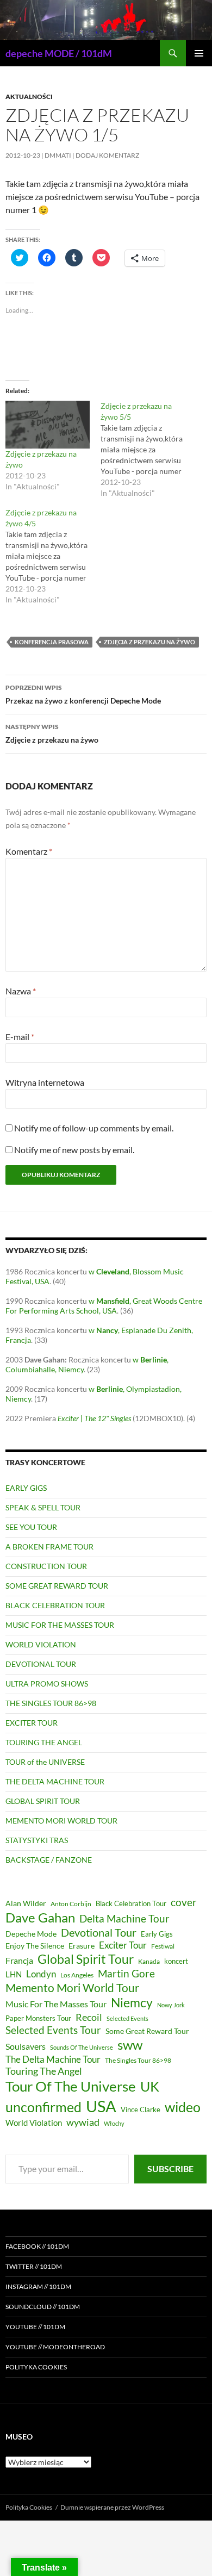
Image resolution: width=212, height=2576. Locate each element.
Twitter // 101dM (34, 2266)
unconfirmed (43, 2107)
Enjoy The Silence (35, 1946)
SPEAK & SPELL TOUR (43, 1507)
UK (150, 2086)
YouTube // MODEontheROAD (55, 2347)
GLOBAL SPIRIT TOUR (43, 1801)
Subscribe (170, 2169)
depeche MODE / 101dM (59, 53)
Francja (19, 1960)
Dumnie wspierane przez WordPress (112, 2507)
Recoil (89, 2017)
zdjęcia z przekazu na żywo (149, 642)
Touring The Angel (44, 2071)
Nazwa (21, 991)
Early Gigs (157, 1934)
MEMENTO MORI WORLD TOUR (61, 1821)
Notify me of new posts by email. (74, 1150)
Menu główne (199, 53)
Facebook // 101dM (37, 2246)
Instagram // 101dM (38, 2286)
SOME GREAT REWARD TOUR (57, 1586)
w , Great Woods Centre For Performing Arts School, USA (104, 1306)
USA (101, 2106)
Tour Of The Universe (71, 2086)
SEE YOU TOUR (31, 1527)
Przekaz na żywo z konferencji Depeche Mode (83, 694)
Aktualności (29, 97)
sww (130, 2045)
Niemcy (132, 2002)
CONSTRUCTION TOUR (46, 1566)
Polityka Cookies (36, 2367)
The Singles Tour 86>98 (138, 2060)
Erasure (82, 1946)
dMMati (58, 155)
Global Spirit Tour (86, 1959)
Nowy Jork (171, 2005)
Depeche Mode (31, 1934)
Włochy (114, 2123)
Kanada (149, 1961)
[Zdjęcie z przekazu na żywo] (48, 425)
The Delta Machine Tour (53, 2059)
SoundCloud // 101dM (43, 2307)
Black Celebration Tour (131, 1903)
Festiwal (163, 1946)
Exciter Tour (123, 1945)
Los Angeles (77, 1975)
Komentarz (29, 851)
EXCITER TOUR (32, 1723)
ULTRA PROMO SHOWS (47, 1684)
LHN (14, 1974)
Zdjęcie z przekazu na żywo (52, 733)
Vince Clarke (141, 2110)
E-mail (20, 1037)
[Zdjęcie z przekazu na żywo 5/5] (148, 450)
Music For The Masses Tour (56, 2004)
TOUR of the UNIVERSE (45, 1762)
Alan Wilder (26, 1903)
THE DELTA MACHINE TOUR (55, 1781)
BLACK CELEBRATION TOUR (55, 1605)
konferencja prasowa (52, 642)
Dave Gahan (40, 1918)
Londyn (41, 1974)
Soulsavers (26, 2046)
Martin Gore (126, 1973)
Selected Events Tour (53, 2030)
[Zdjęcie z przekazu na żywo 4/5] (53, 556)
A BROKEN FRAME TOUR (49, 1547)
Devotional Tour (99, 1933)
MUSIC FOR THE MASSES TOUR (60, 1625)
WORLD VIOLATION (41, 1644)
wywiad (83, 2122)
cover (184, 1902)
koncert (176, 1961)
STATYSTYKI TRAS (37, 1840)
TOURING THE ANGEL (44, 1742)
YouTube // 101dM (35, 2327)
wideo (183, 2107)
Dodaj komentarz (107, 155)
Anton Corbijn (71, 1904)
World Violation (34, 2123)
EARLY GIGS (26, 1488)
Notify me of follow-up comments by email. (94, 1128)
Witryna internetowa (45, 1082)
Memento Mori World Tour (72, 1988)
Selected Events (127, 2018)
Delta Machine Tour (124, 1918)
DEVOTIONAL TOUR (41, 1664)
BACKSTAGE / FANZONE (49, 1860)
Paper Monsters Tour (38, 2018)
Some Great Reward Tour (147, 2031)
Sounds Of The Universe (82, 2047)
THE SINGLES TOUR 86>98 (51, 1703)
